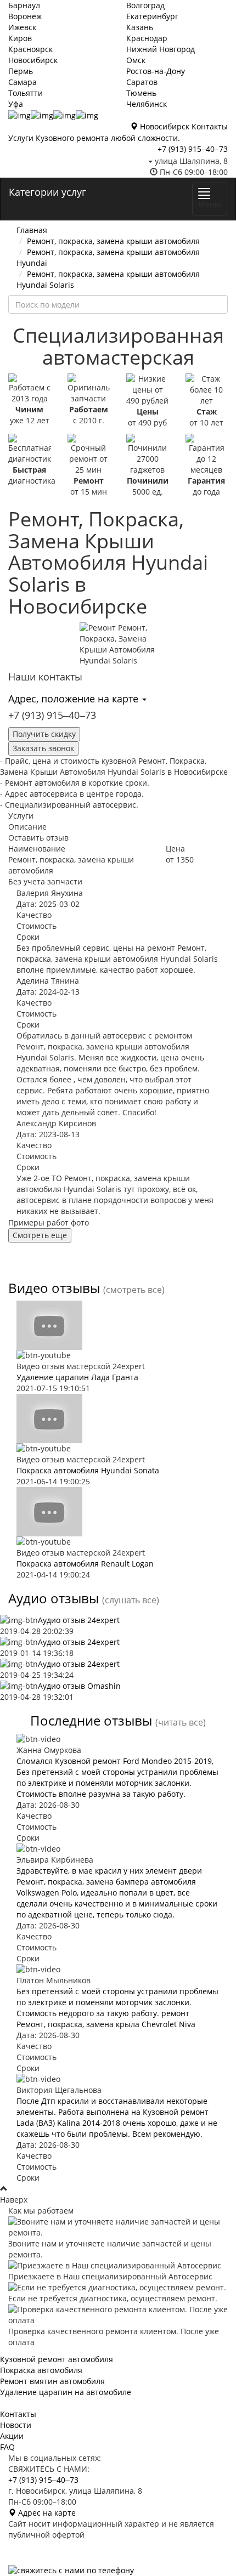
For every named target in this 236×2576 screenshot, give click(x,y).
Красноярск (30, 49)
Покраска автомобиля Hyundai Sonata (88, 1470)
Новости (16, 2425)
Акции (12, 2436)
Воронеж (25, 16)
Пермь (21, 71)
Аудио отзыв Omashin (79, 1686)
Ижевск (22, 27)
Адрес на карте (46, 2513)
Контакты (210, 126)
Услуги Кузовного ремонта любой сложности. (94, 138)
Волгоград (145, 5)
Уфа (16, 104)
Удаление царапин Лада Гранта (77, 1377)
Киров (20, 38)
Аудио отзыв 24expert (79, 1620)
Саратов (142, 82)
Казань (140, 27)
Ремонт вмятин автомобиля (52, 2381)
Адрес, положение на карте (75, 699)
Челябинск (147, 104)
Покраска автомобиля (41, 2370)
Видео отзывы (54, 1288)
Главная (32, 230)
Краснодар (147, 38)
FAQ (7, 2447)
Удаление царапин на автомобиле (66, 2392)
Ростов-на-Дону (156, 71)
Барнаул (24, 5)
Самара (23, 82)
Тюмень (141, 93)
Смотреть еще (40, 1235)
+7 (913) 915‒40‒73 (193, 149)
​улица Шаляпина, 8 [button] (190, 161)
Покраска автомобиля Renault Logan (85, 1564)
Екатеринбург (152, 16)
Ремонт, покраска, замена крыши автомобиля (113, 241)
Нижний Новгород (161, 49)
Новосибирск (33, 60)
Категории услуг (47, 192)
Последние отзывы (91, 1720)
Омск (136, 60)
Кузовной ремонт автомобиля (57, 2359)
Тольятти (26, 93)
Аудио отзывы (54, 1598)
